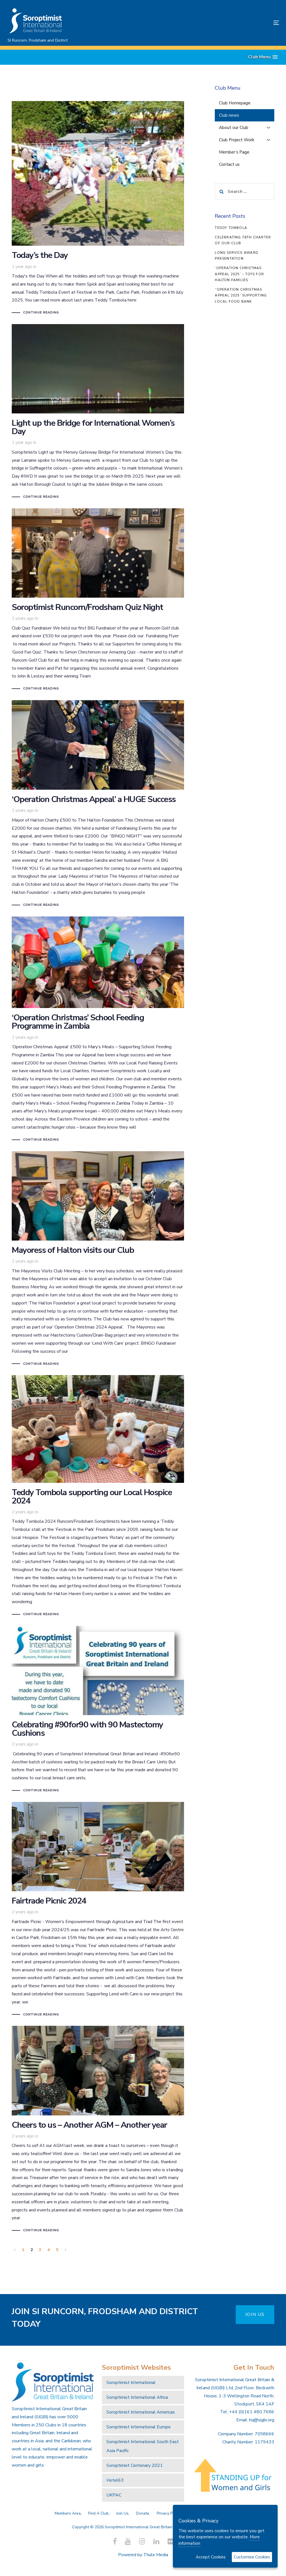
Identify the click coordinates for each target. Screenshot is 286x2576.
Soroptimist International (131, 2383)
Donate (143, 2513)
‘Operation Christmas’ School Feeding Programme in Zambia (98, 1030)
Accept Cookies (211, 2557)
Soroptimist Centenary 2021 (135, 2465)
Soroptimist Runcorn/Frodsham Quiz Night (98, 600)
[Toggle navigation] (234, 23)
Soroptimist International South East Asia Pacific (143, 2446)
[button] (263, 57)
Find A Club (98, 2513)
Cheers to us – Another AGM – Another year (98, 2130)
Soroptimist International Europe (139, 2427)
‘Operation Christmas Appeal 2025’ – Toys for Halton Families (239, 274)
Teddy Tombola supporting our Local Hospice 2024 (98, 1496)
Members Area (68, 2513)
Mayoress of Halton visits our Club (98, 1259)
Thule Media (156, 2555)
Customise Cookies (252, 2557)
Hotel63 (115, 2480)
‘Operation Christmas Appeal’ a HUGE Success (98, 804)
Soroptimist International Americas (141, 2412)
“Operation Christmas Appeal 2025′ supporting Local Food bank (241, 295)
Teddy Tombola (231, 228)
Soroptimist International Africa (137, 2397)
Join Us (122, 2513)
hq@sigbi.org (262, 2420)
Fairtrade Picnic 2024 (98, 1910)
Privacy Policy (169, 2513)
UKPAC (114, 2495)
